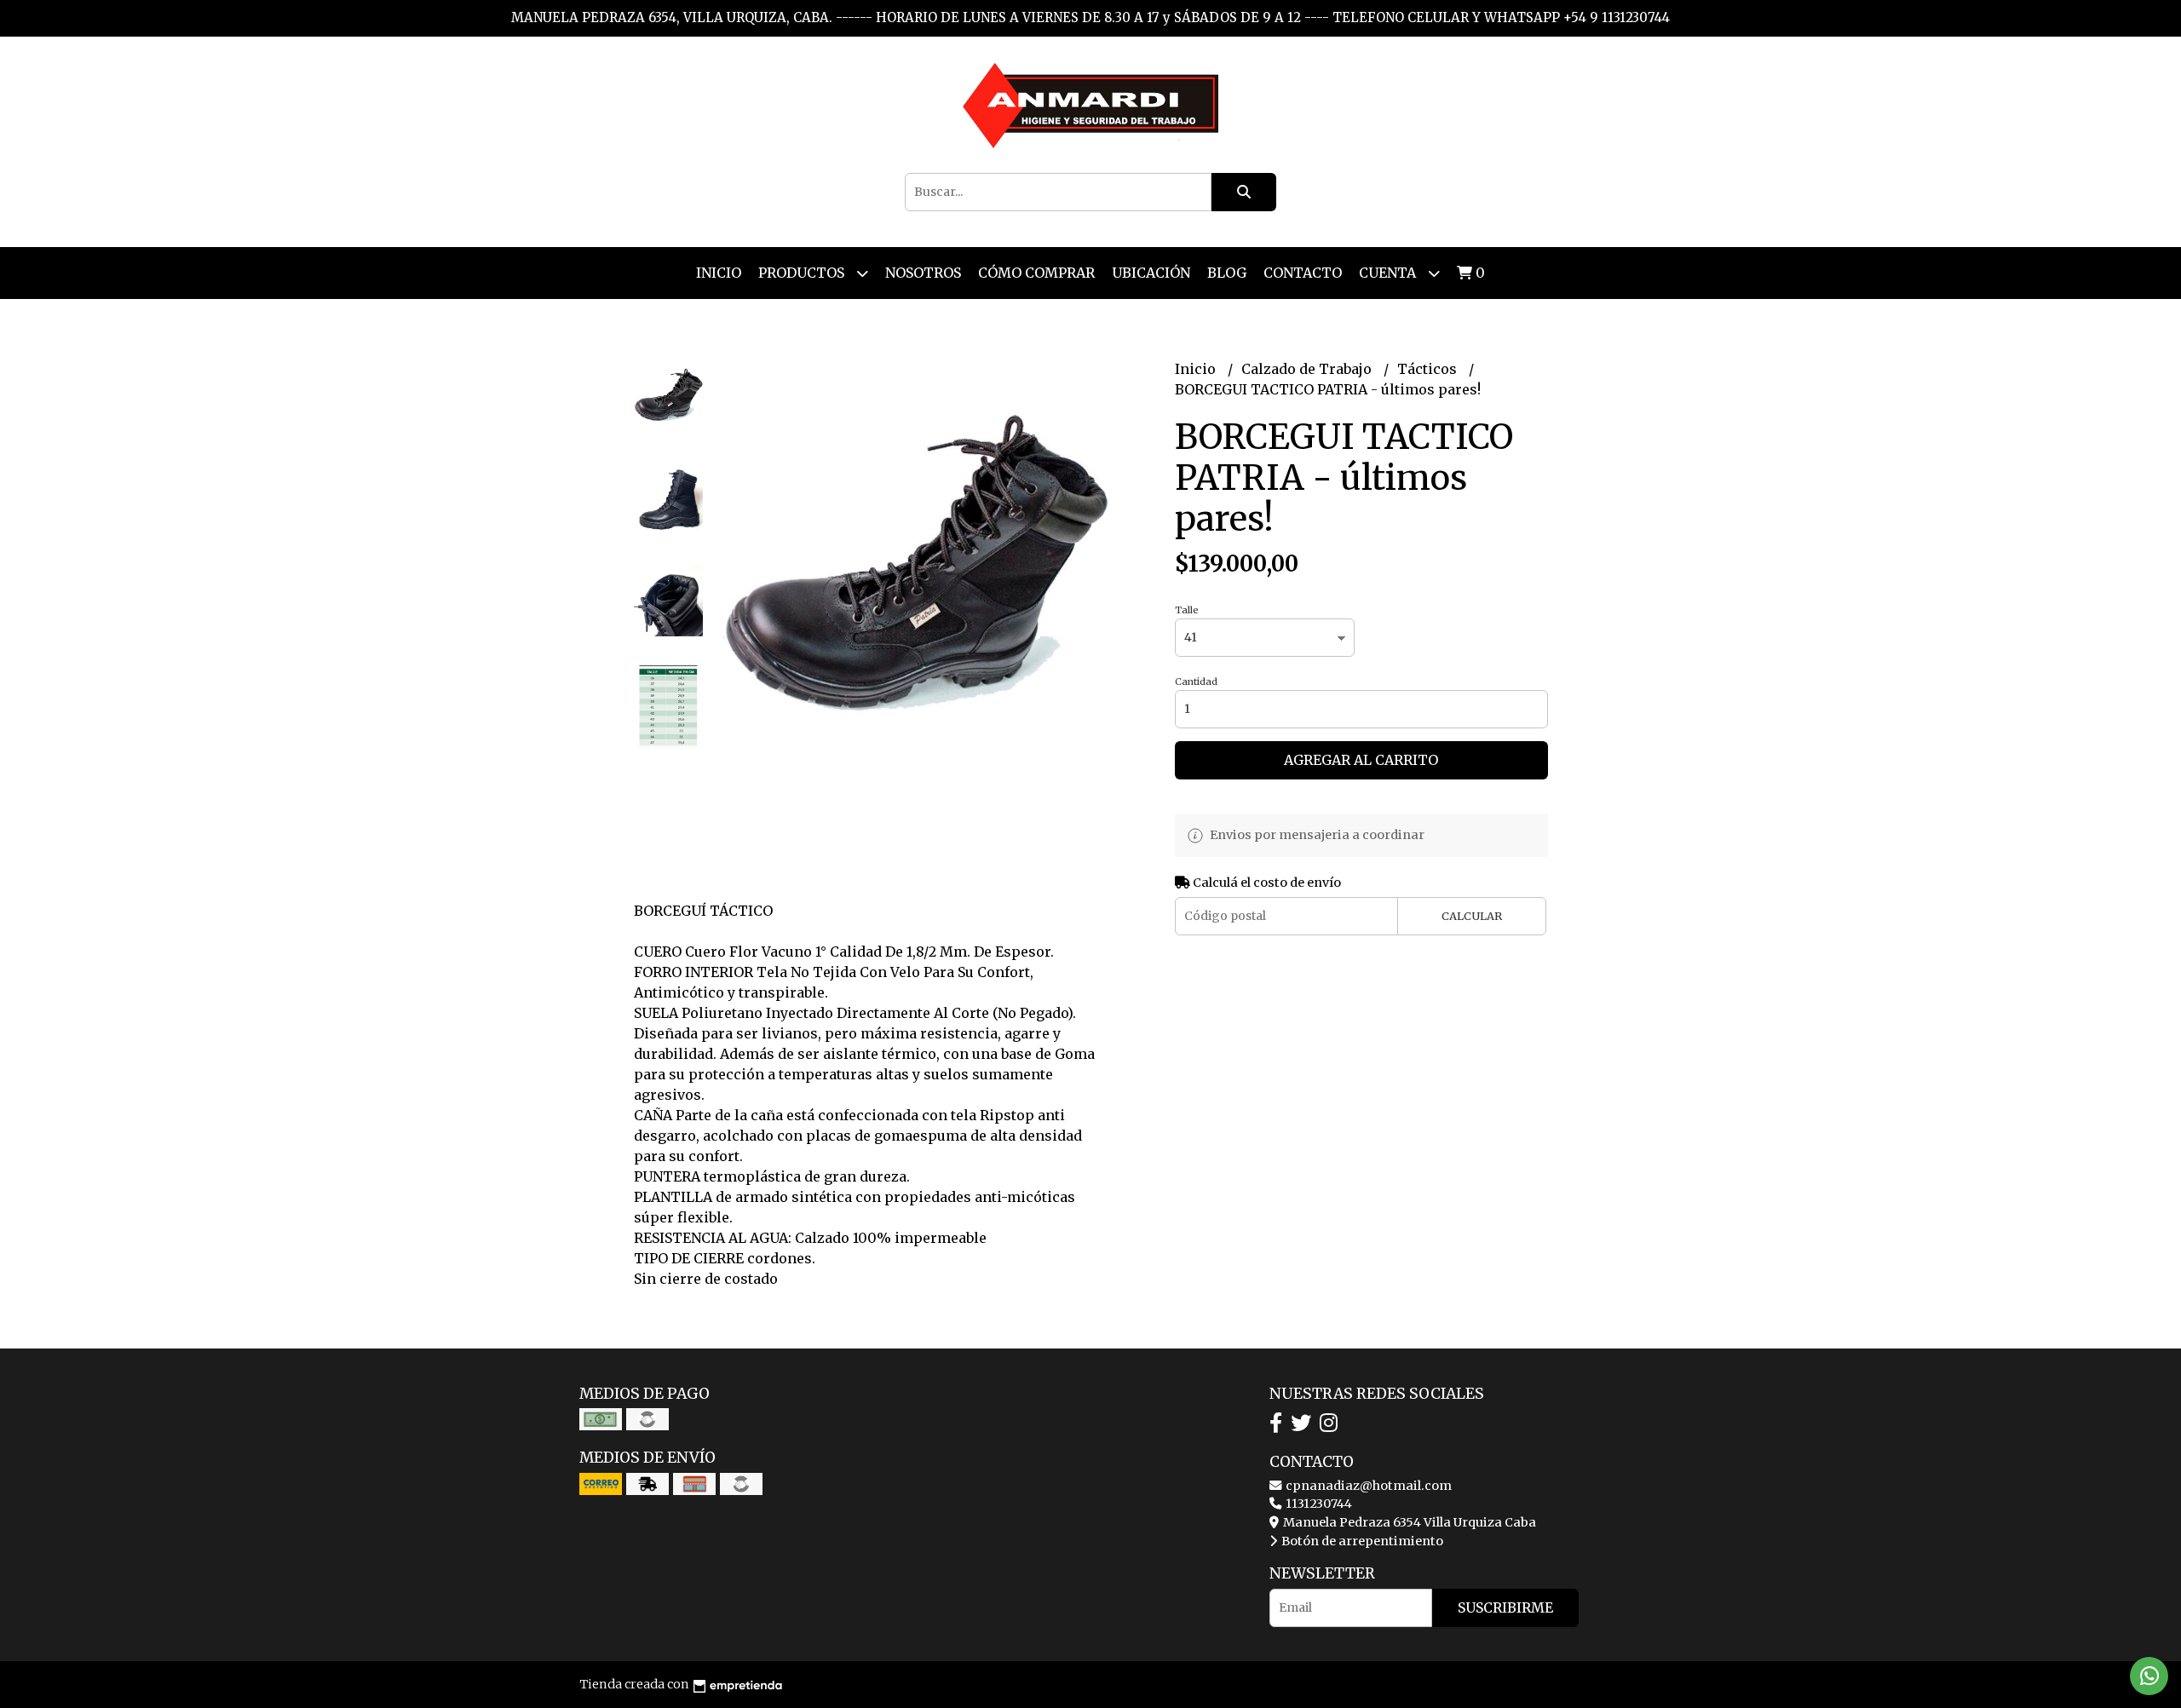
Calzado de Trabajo (1308, 369)
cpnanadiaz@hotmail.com (1367, 1486)
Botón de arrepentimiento (1361, 1541)
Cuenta (1389, 273)
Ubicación (1151, 273)
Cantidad (1196, 681)
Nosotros (923, 273)
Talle (1187, 610)
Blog (1227, 273)
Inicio (719, 273)
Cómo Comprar (1036, 273)
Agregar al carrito (1361, 760)
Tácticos (1429, 369)
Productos (803, 273)
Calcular (1472, 916)
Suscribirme (1505, 1607)
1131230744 (1318, 1504)
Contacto (1303, 273)
